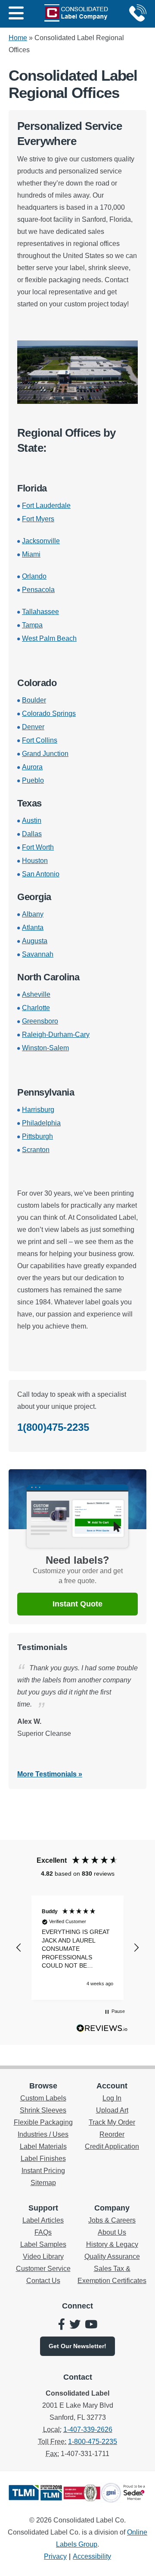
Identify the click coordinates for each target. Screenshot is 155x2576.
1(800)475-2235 (53, 1427)
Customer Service (43, 2269)
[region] (77, 1948)
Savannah (38, 954)
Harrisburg (38, 1110)
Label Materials (43, 2146)
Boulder (34, 700)
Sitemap (43, 2183)
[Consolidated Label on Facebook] (62, 2325)
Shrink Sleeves (43, 2110)
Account (112, 2086)
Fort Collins (40, 740)
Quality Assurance (112, 2256)
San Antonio (41, 874)
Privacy (55, 2556)
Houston (35, 861)
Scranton (36, 1150)
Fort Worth (38, 847)
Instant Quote (77, 1604)
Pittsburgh (37, 1136)
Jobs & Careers (112, 2220)
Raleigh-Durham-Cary (56, 1034)
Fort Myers (38, 519)
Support (43, 2208)
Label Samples (43, 2244)
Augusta (35, 941)
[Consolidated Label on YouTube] (91, 2325)
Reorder (112, 2134)
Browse (43, 2086)
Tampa (32, 625)
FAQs (43, 2232)
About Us (112, 2232)
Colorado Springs (49, 713)
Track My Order (112, 2122)
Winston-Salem (45, 1048)
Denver (33, 727)
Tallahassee (40, 612)
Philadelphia (41, 1123)
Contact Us (43, 2281)
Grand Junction (45, 754)
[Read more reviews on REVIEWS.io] (102, 2030)
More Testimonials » (50, 1774)
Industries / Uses (43, 2134)
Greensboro (40, 1021)
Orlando (34, 576)
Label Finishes (43, 2159)
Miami (31, 554)
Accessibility (92, 2556)
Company (112, 2208)
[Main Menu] (16, 14)
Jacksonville (41, 541)
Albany (33, 914)
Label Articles (43, 2220)
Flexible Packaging (43, 2122)
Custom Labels (43, 2098)
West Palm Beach (49, 638)
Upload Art (112, 2110)
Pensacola (38, 590)
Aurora (32, 767)
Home (18, 38)
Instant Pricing (43, 2171)
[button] (19, 1948)
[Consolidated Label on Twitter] (75, 2325)
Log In (112, 2098)
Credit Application (112, 2146)
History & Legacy (112, 2244)
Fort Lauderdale (46, 505)
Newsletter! (77, 2346)
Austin (32, 820)
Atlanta (33, 927)
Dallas (32, 834)
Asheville (36, 994)
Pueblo (33, 780)
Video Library (43, 2256)
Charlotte (36, 1008)
